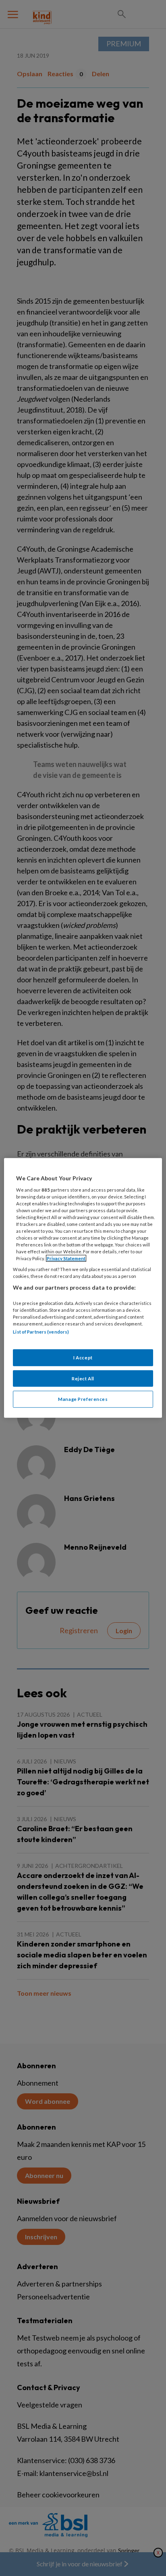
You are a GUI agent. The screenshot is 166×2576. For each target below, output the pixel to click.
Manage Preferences (83, 1399)
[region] (83, 1288)
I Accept (83, 1357)
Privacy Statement (66, 1258)
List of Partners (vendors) (41, 1332)
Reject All (83, 1378)
